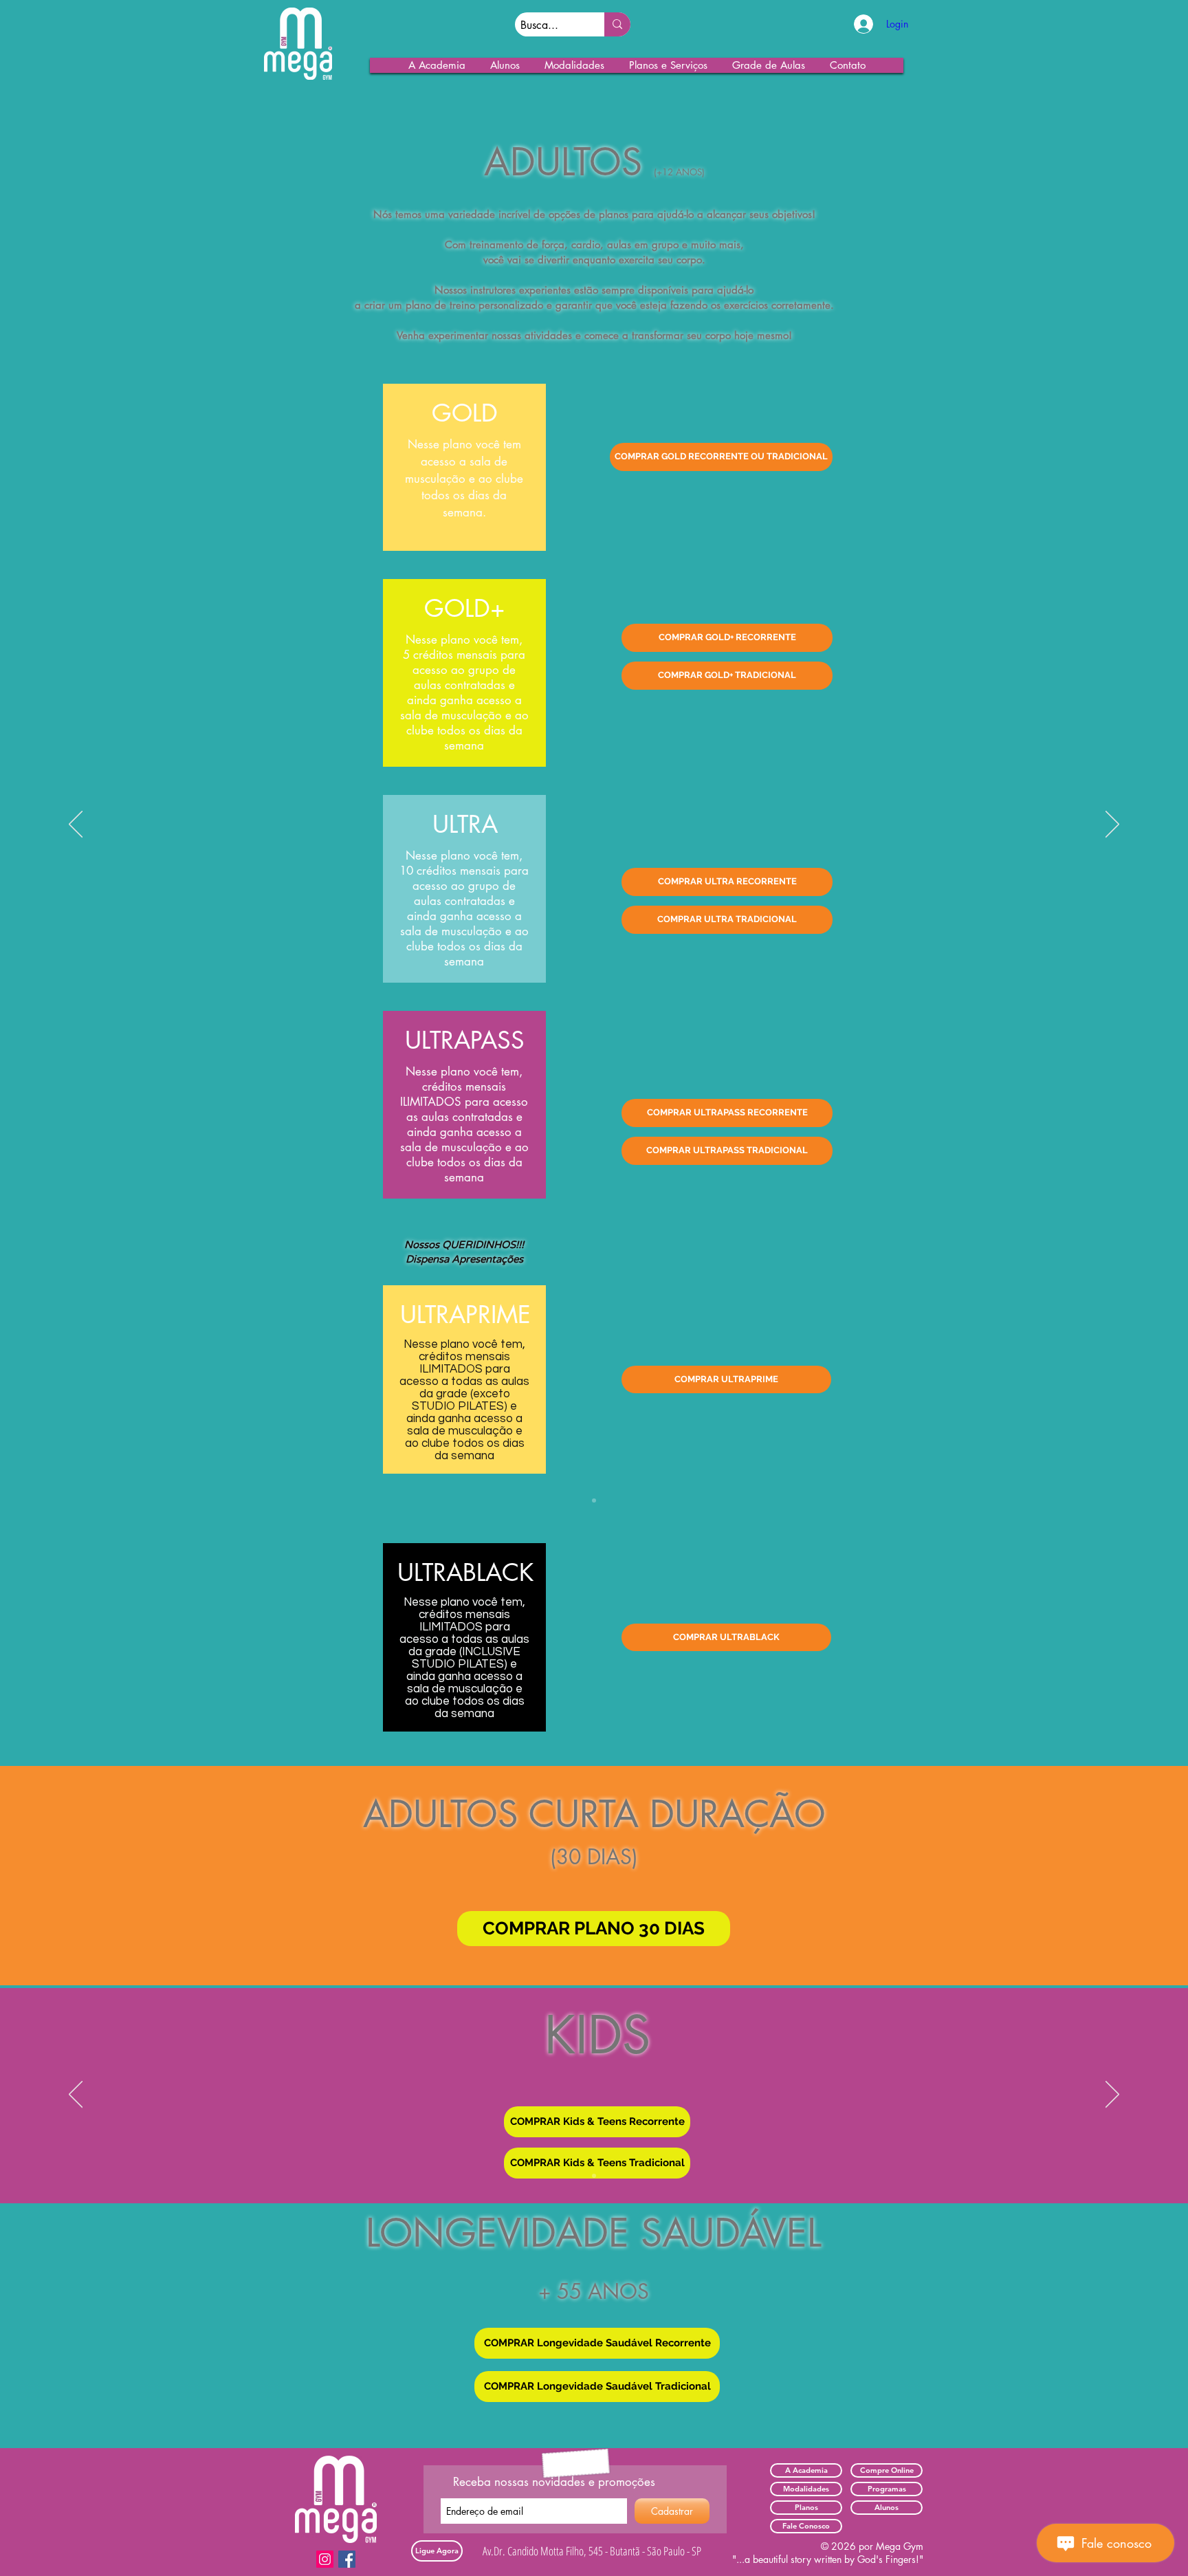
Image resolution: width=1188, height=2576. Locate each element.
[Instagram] (325, 2559)
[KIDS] (594, 1500)
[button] (437, 65)
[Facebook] (347, 2559)
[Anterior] (76, 825)
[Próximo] (1112, 825)
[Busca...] (617, 24)
